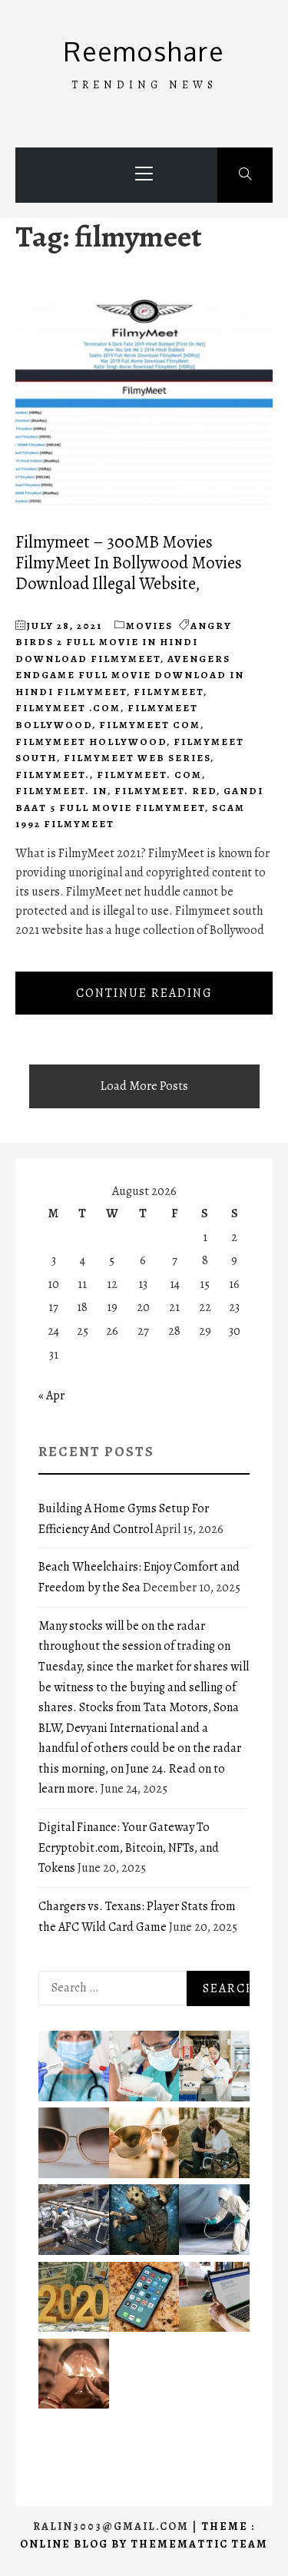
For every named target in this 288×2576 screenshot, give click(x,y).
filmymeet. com (149, 775)
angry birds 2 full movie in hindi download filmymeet (124, 642)
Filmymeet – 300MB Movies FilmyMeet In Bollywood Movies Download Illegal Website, (129, 563)
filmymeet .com (68, 708)
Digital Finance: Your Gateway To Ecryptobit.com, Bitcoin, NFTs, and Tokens (129, 1848)
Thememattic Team (199, 2544)
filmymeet (169, 692)
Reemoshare (144, 51)
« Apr (51, 1396)
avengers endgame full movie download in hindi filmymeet (130, 675)
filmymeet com (150, 725)
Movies (149, 626)
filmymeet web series (137, 758)
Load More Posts (144, 1086)
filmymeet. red (166, 791)
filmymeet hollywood (91, 742)
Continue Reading (144, 993)
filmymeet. (53, 775)
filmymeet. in (61, 791)
